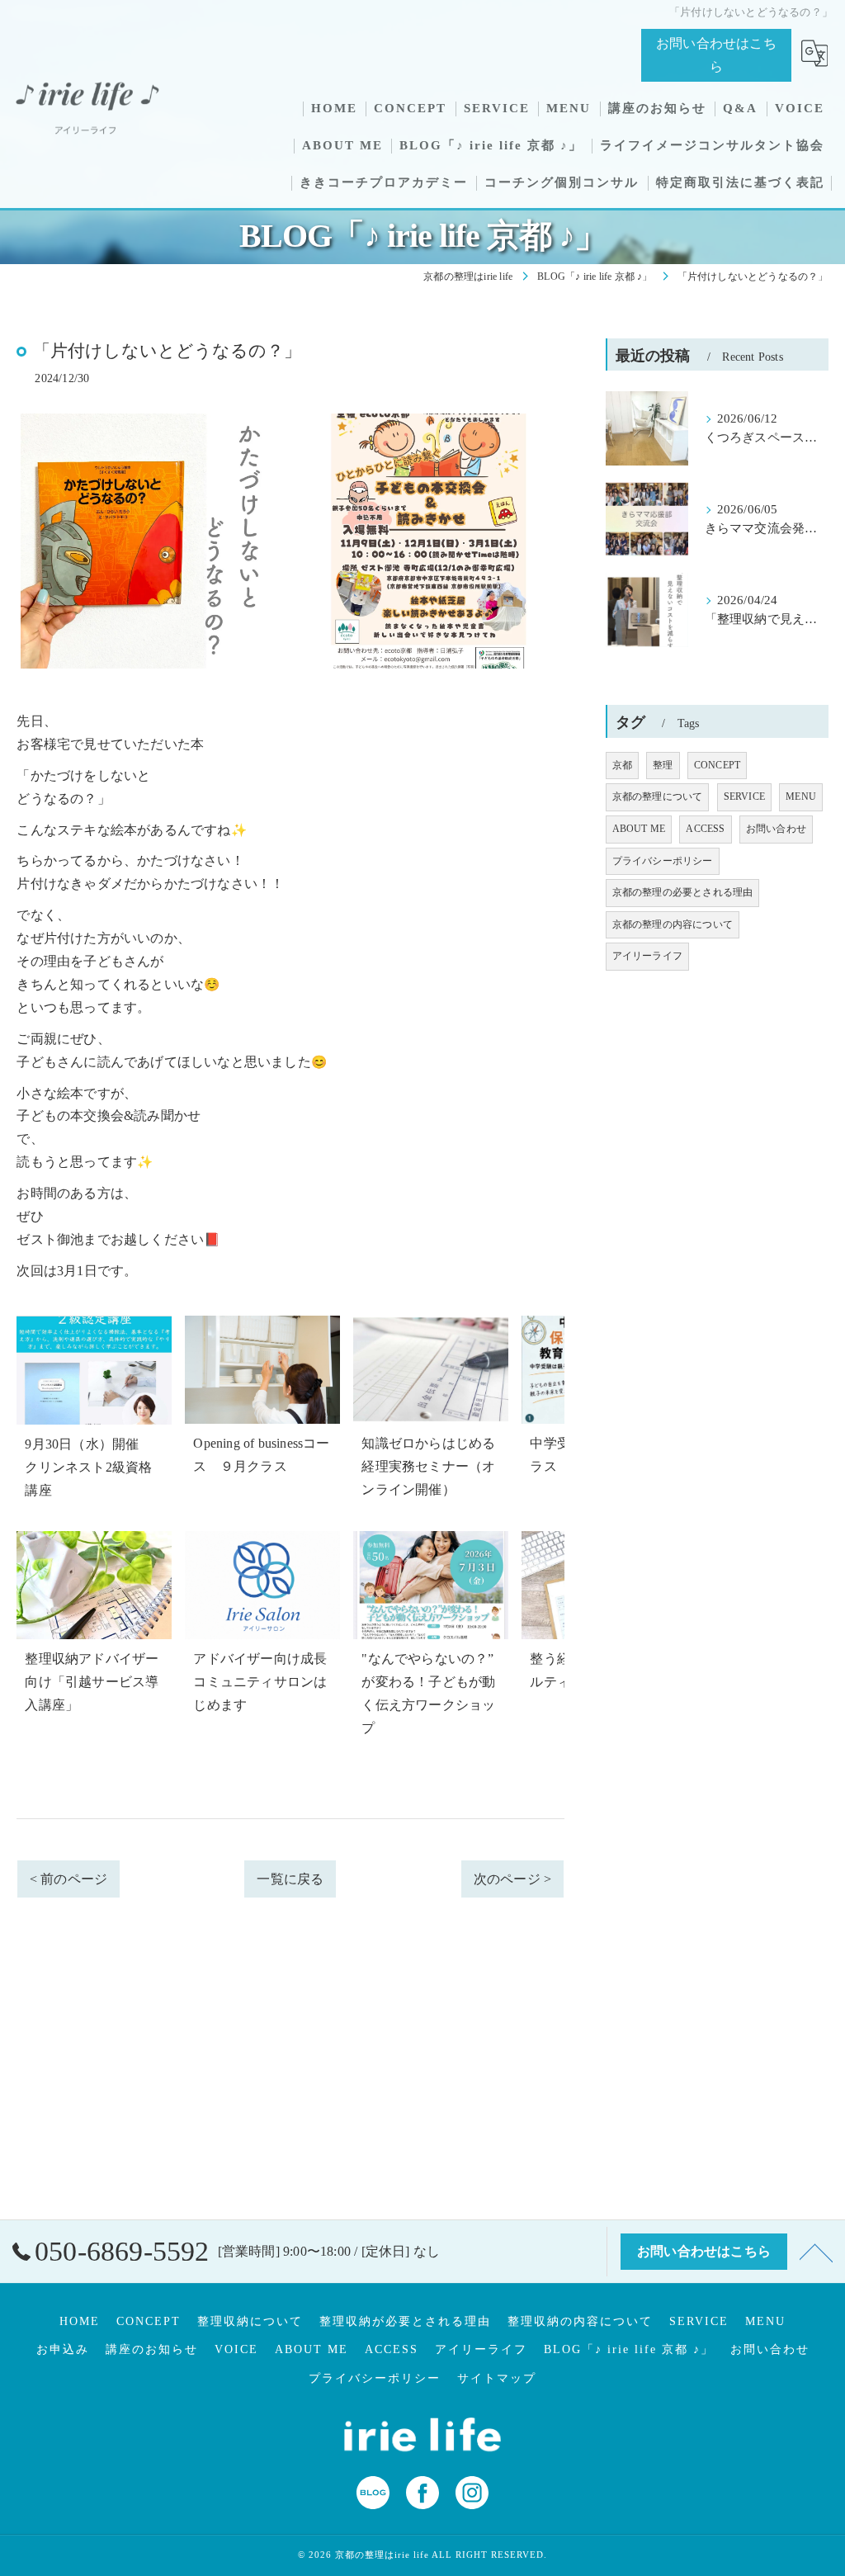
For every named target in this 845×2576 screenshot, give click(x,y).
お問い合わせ (776, 829)
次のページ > (512, 1879)
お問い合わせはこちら (716, 55)
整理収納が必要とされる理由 (405, 2321)
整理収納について (250, 2321)
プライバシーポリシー (663, 861)
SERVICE (744, 796)
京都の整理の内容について (673, 924)
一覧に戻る (290, 1879)
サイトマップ (497, 2378)
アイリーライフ (647, 956)
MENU (801, 796)
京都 (622, 765)
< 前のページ (68, 1879)
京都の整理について (658, 796)
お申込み (63, 2349)
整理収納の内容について (580, 2321)
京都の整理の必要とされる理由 (683, 892)
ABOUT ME (639, 829)
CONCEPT (717, 765)
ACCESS (705, 829)
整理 (663, 765)
